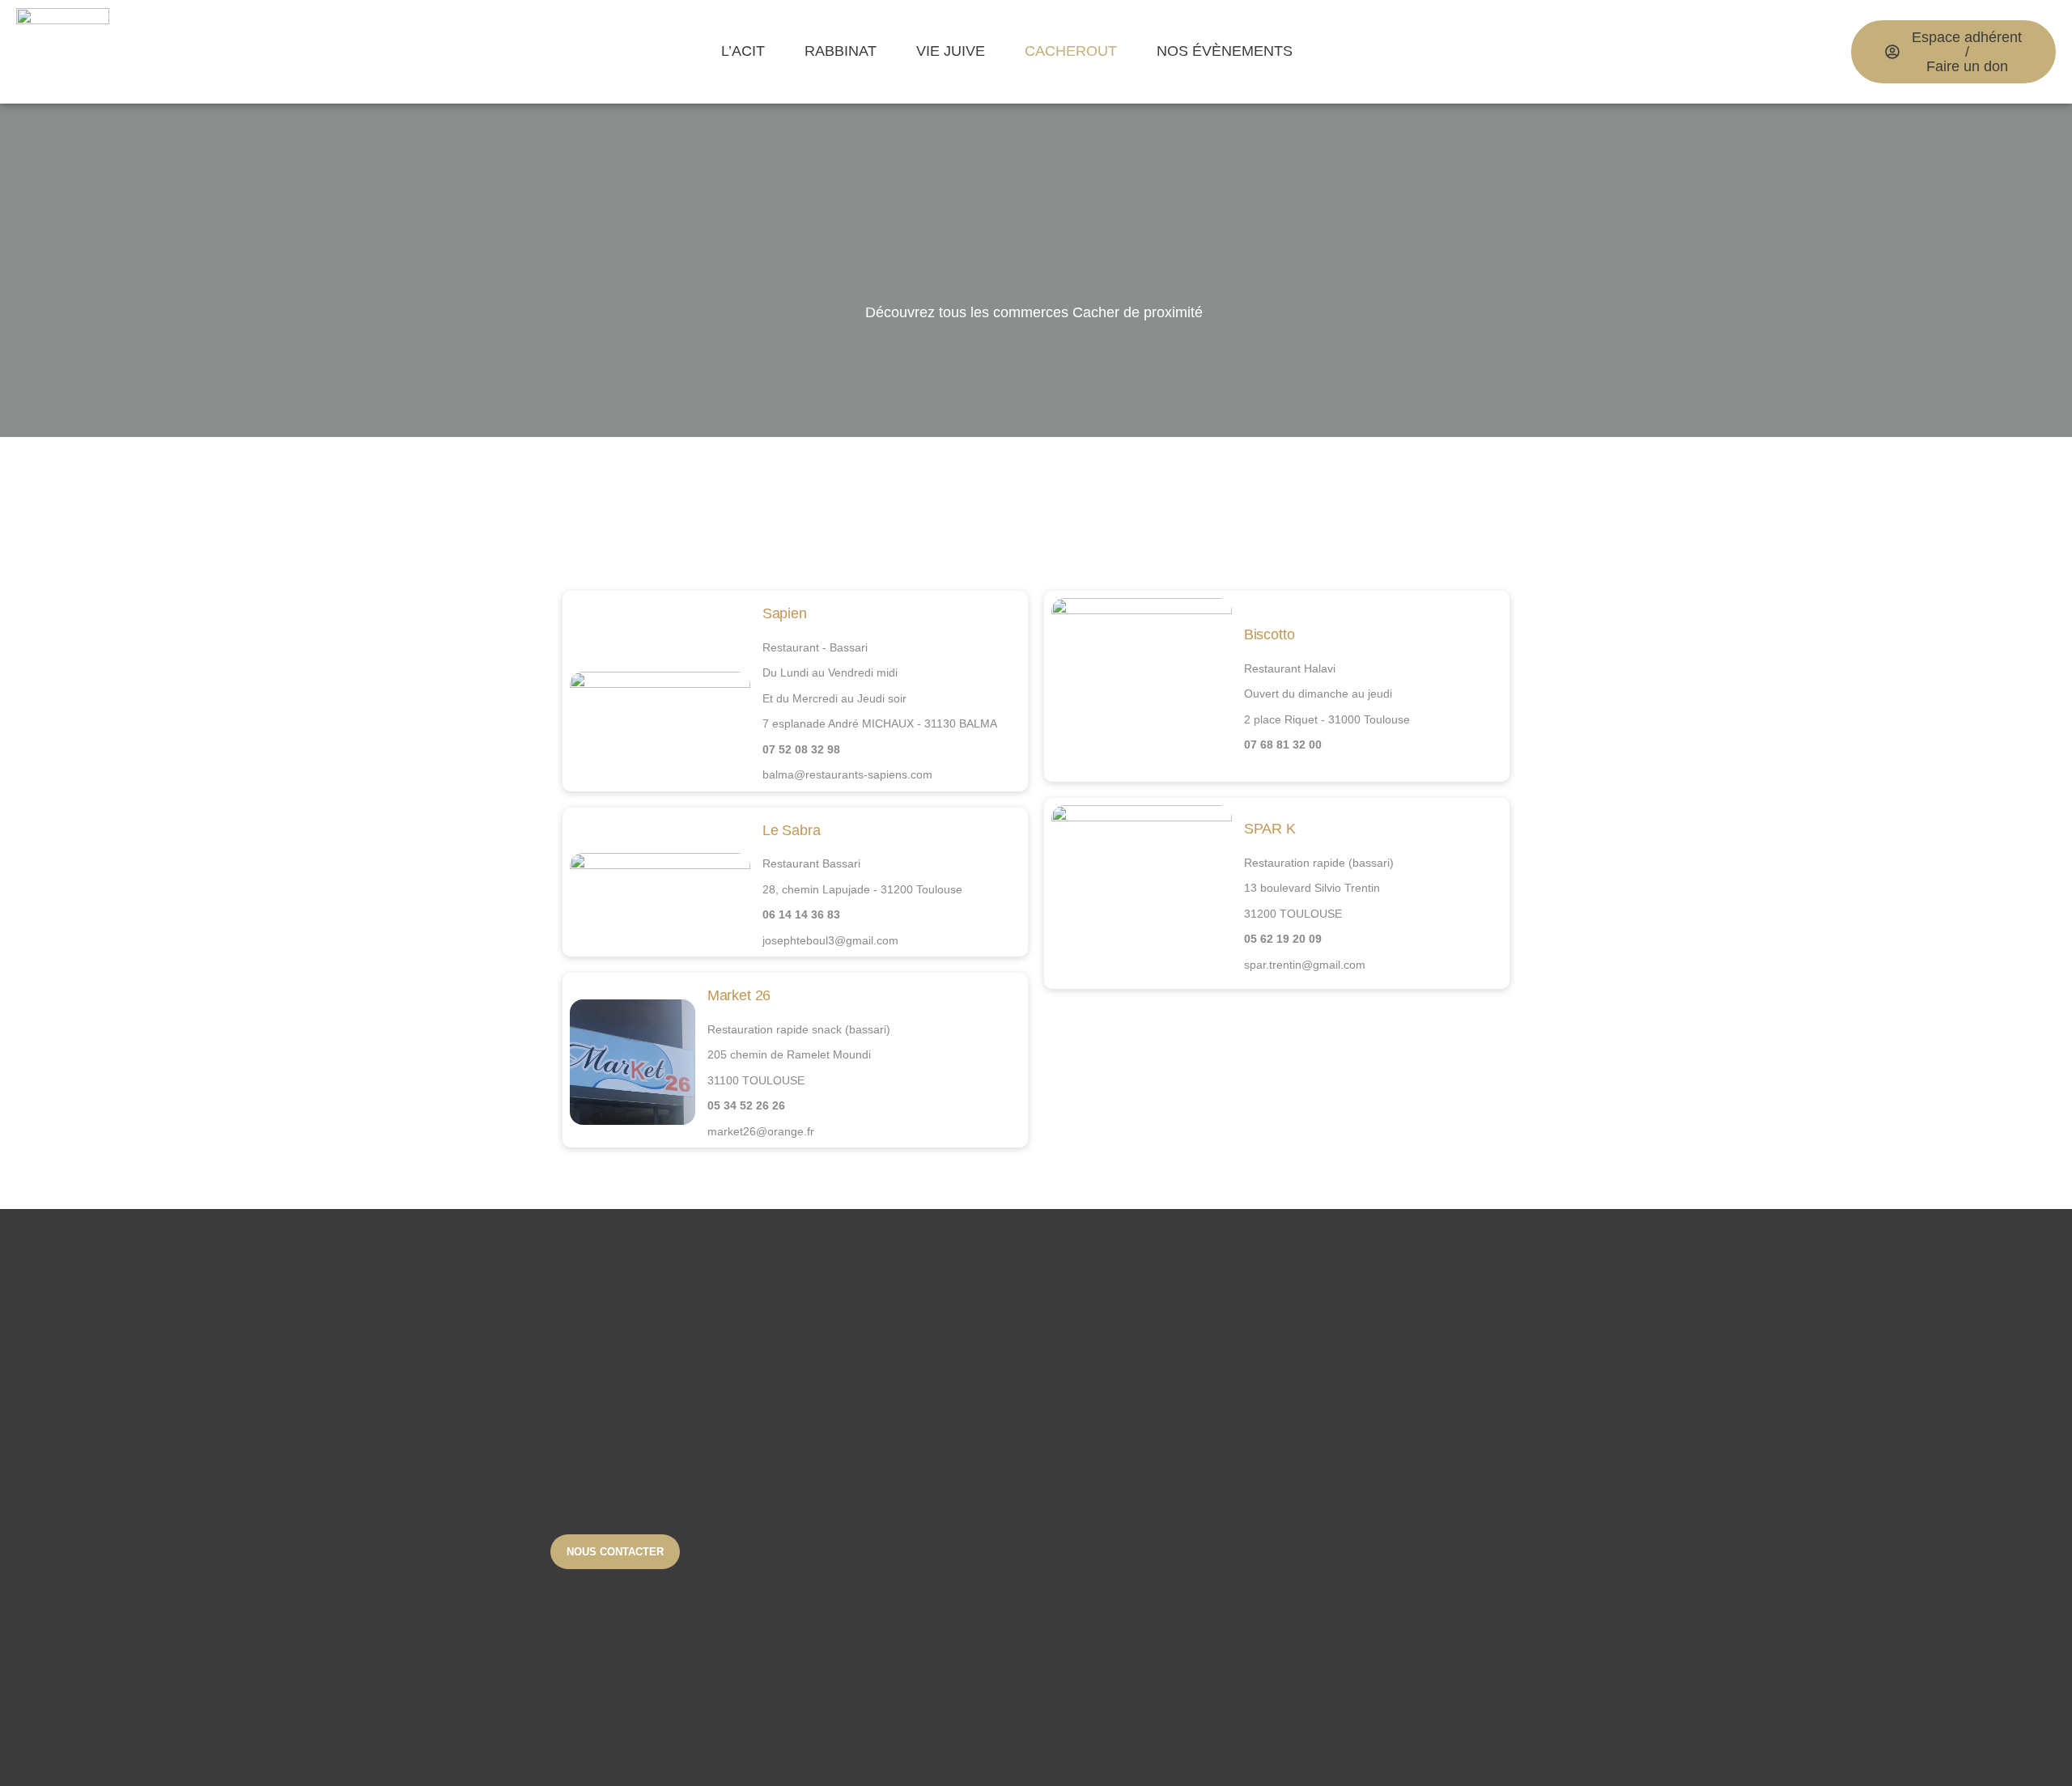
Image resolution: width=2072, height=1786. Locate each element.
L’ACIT (743, 51)
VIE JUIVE (951, 51)
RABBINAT (841, 51)
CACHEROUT (1071, 51)
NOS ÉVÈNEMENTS (1225, 51)
